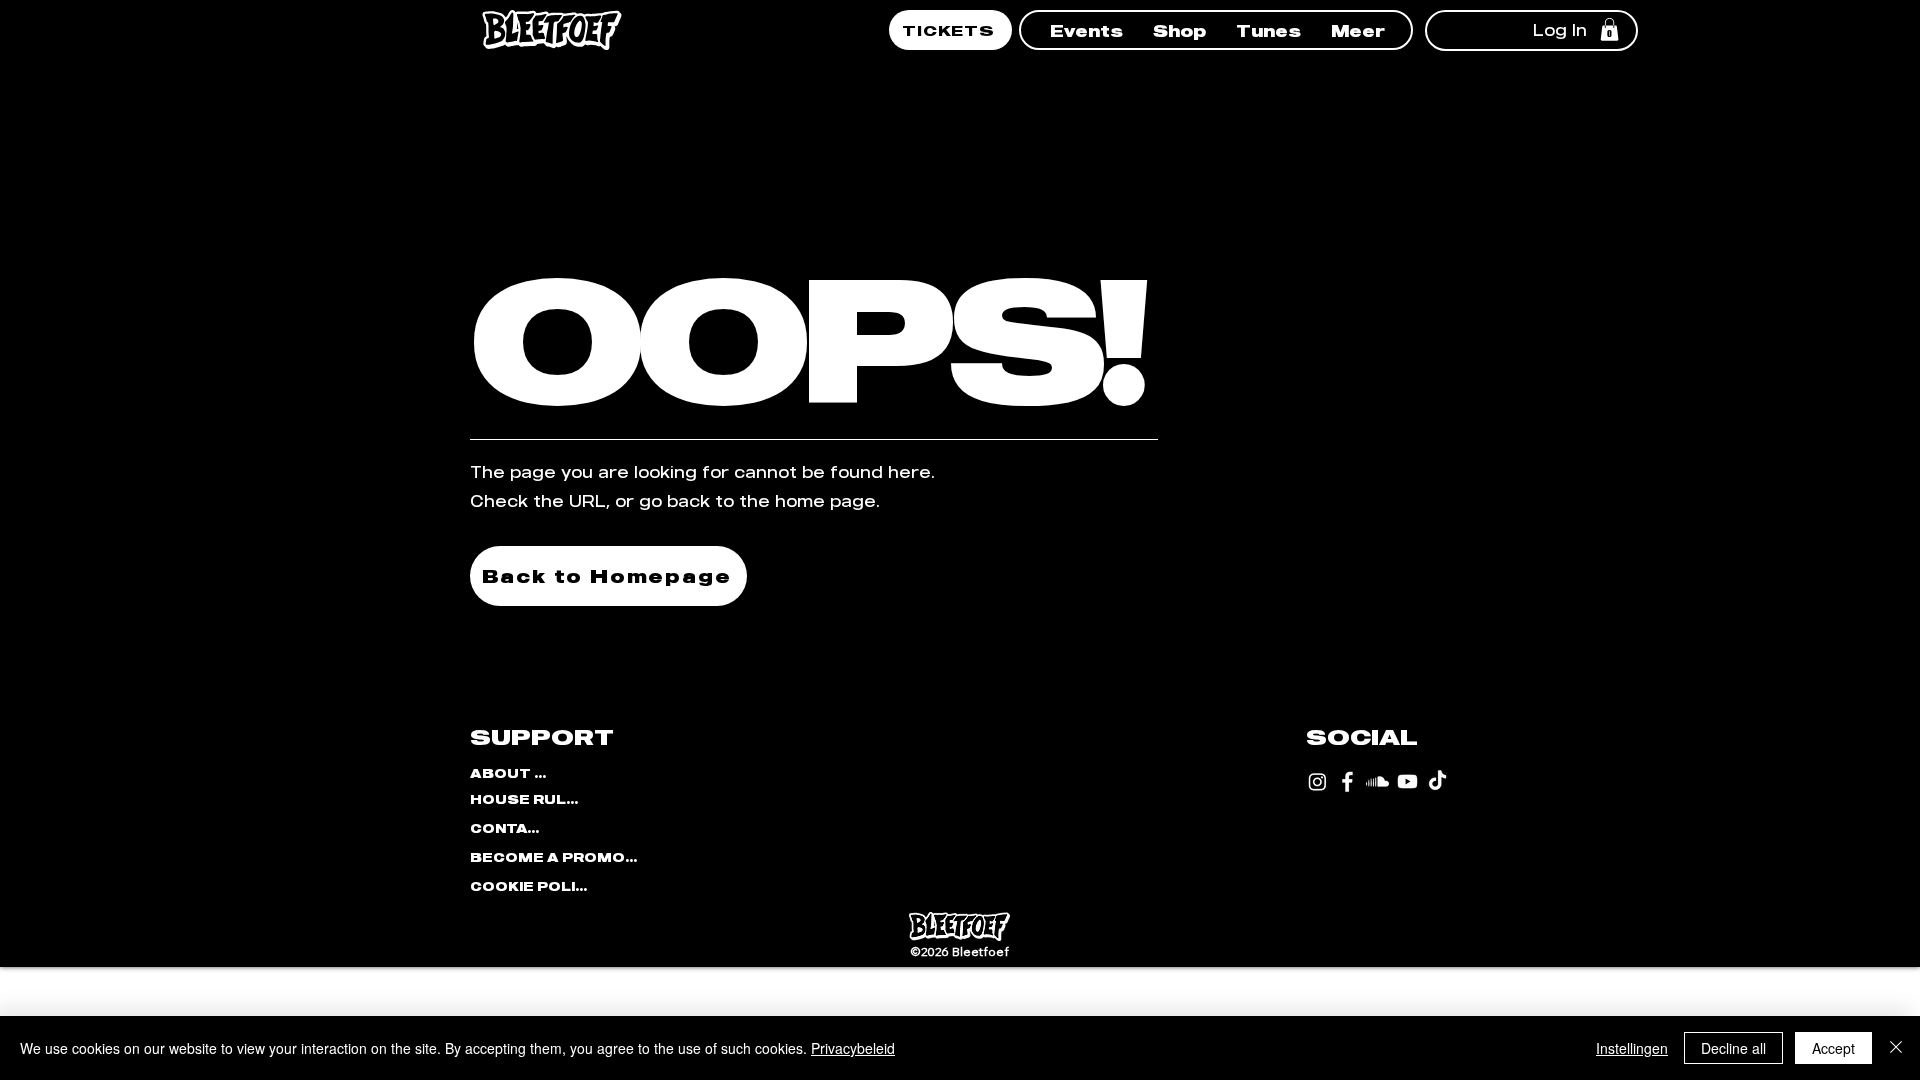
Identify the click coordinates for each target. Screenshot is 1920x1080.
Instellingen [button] (1632, 1048)
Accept (1833, 1048)
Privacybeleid (853, 1048)
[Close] (1896, 1048)
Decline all (1733, 1048)
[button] (1086, 28)
